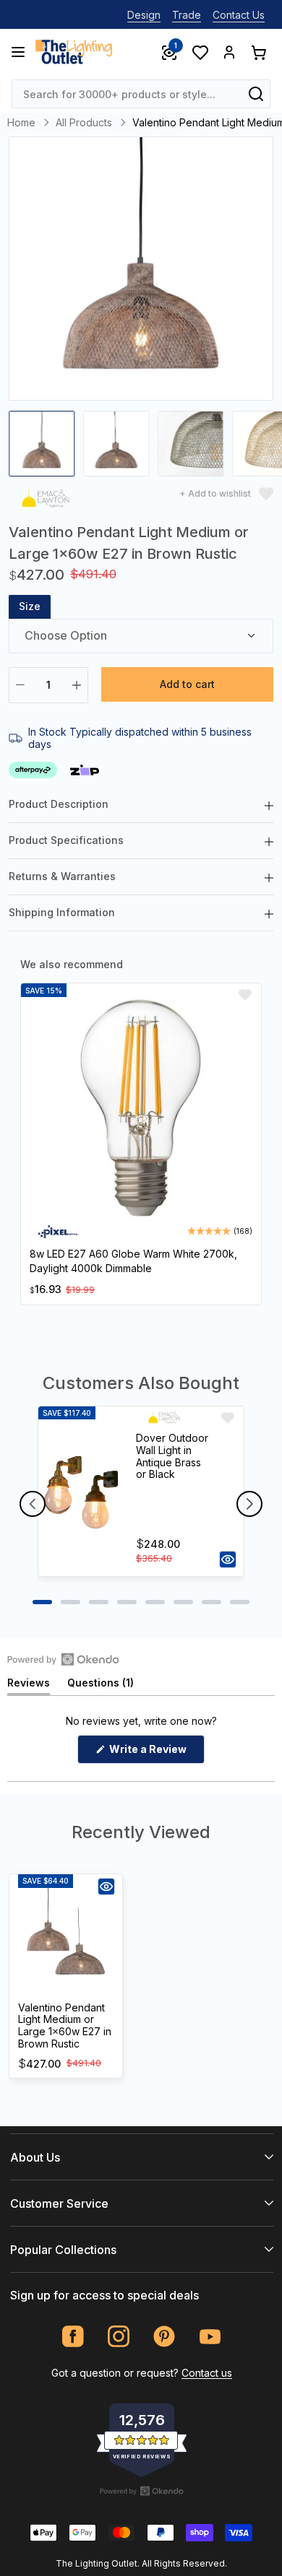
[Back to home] (74, 52)
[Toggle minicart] (258, 52)
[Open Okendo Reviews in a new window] (63, 1659)
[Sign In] (229, 52)
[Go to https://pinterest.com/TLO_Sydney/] (164, 2337)
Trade (187, 15)
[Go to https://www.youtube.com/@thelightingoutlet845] (210, 2337)
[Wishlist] (200, 52)
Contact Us (239, 15)
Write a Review (156, 1753)
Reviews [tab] (29, 1685)
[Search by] (256, 94)
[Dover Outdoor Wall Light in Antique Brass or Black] (81, 1491)
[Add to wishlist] (245, 995)
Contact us (207, 2373)
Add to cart (187, 684)
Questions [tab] (101, 1685)
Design (144, 15)
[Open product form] (228, 1559)
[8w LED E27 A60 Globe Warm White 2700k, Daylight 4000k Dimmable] (141, 1108)
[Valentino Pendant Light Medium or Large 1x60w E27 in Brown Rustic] (66, 1936)
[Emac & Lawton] (46, 501)
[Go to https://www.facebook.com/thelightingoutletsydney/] (73, 2337)
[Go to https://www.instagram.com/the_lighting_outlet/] (119, 2337)
